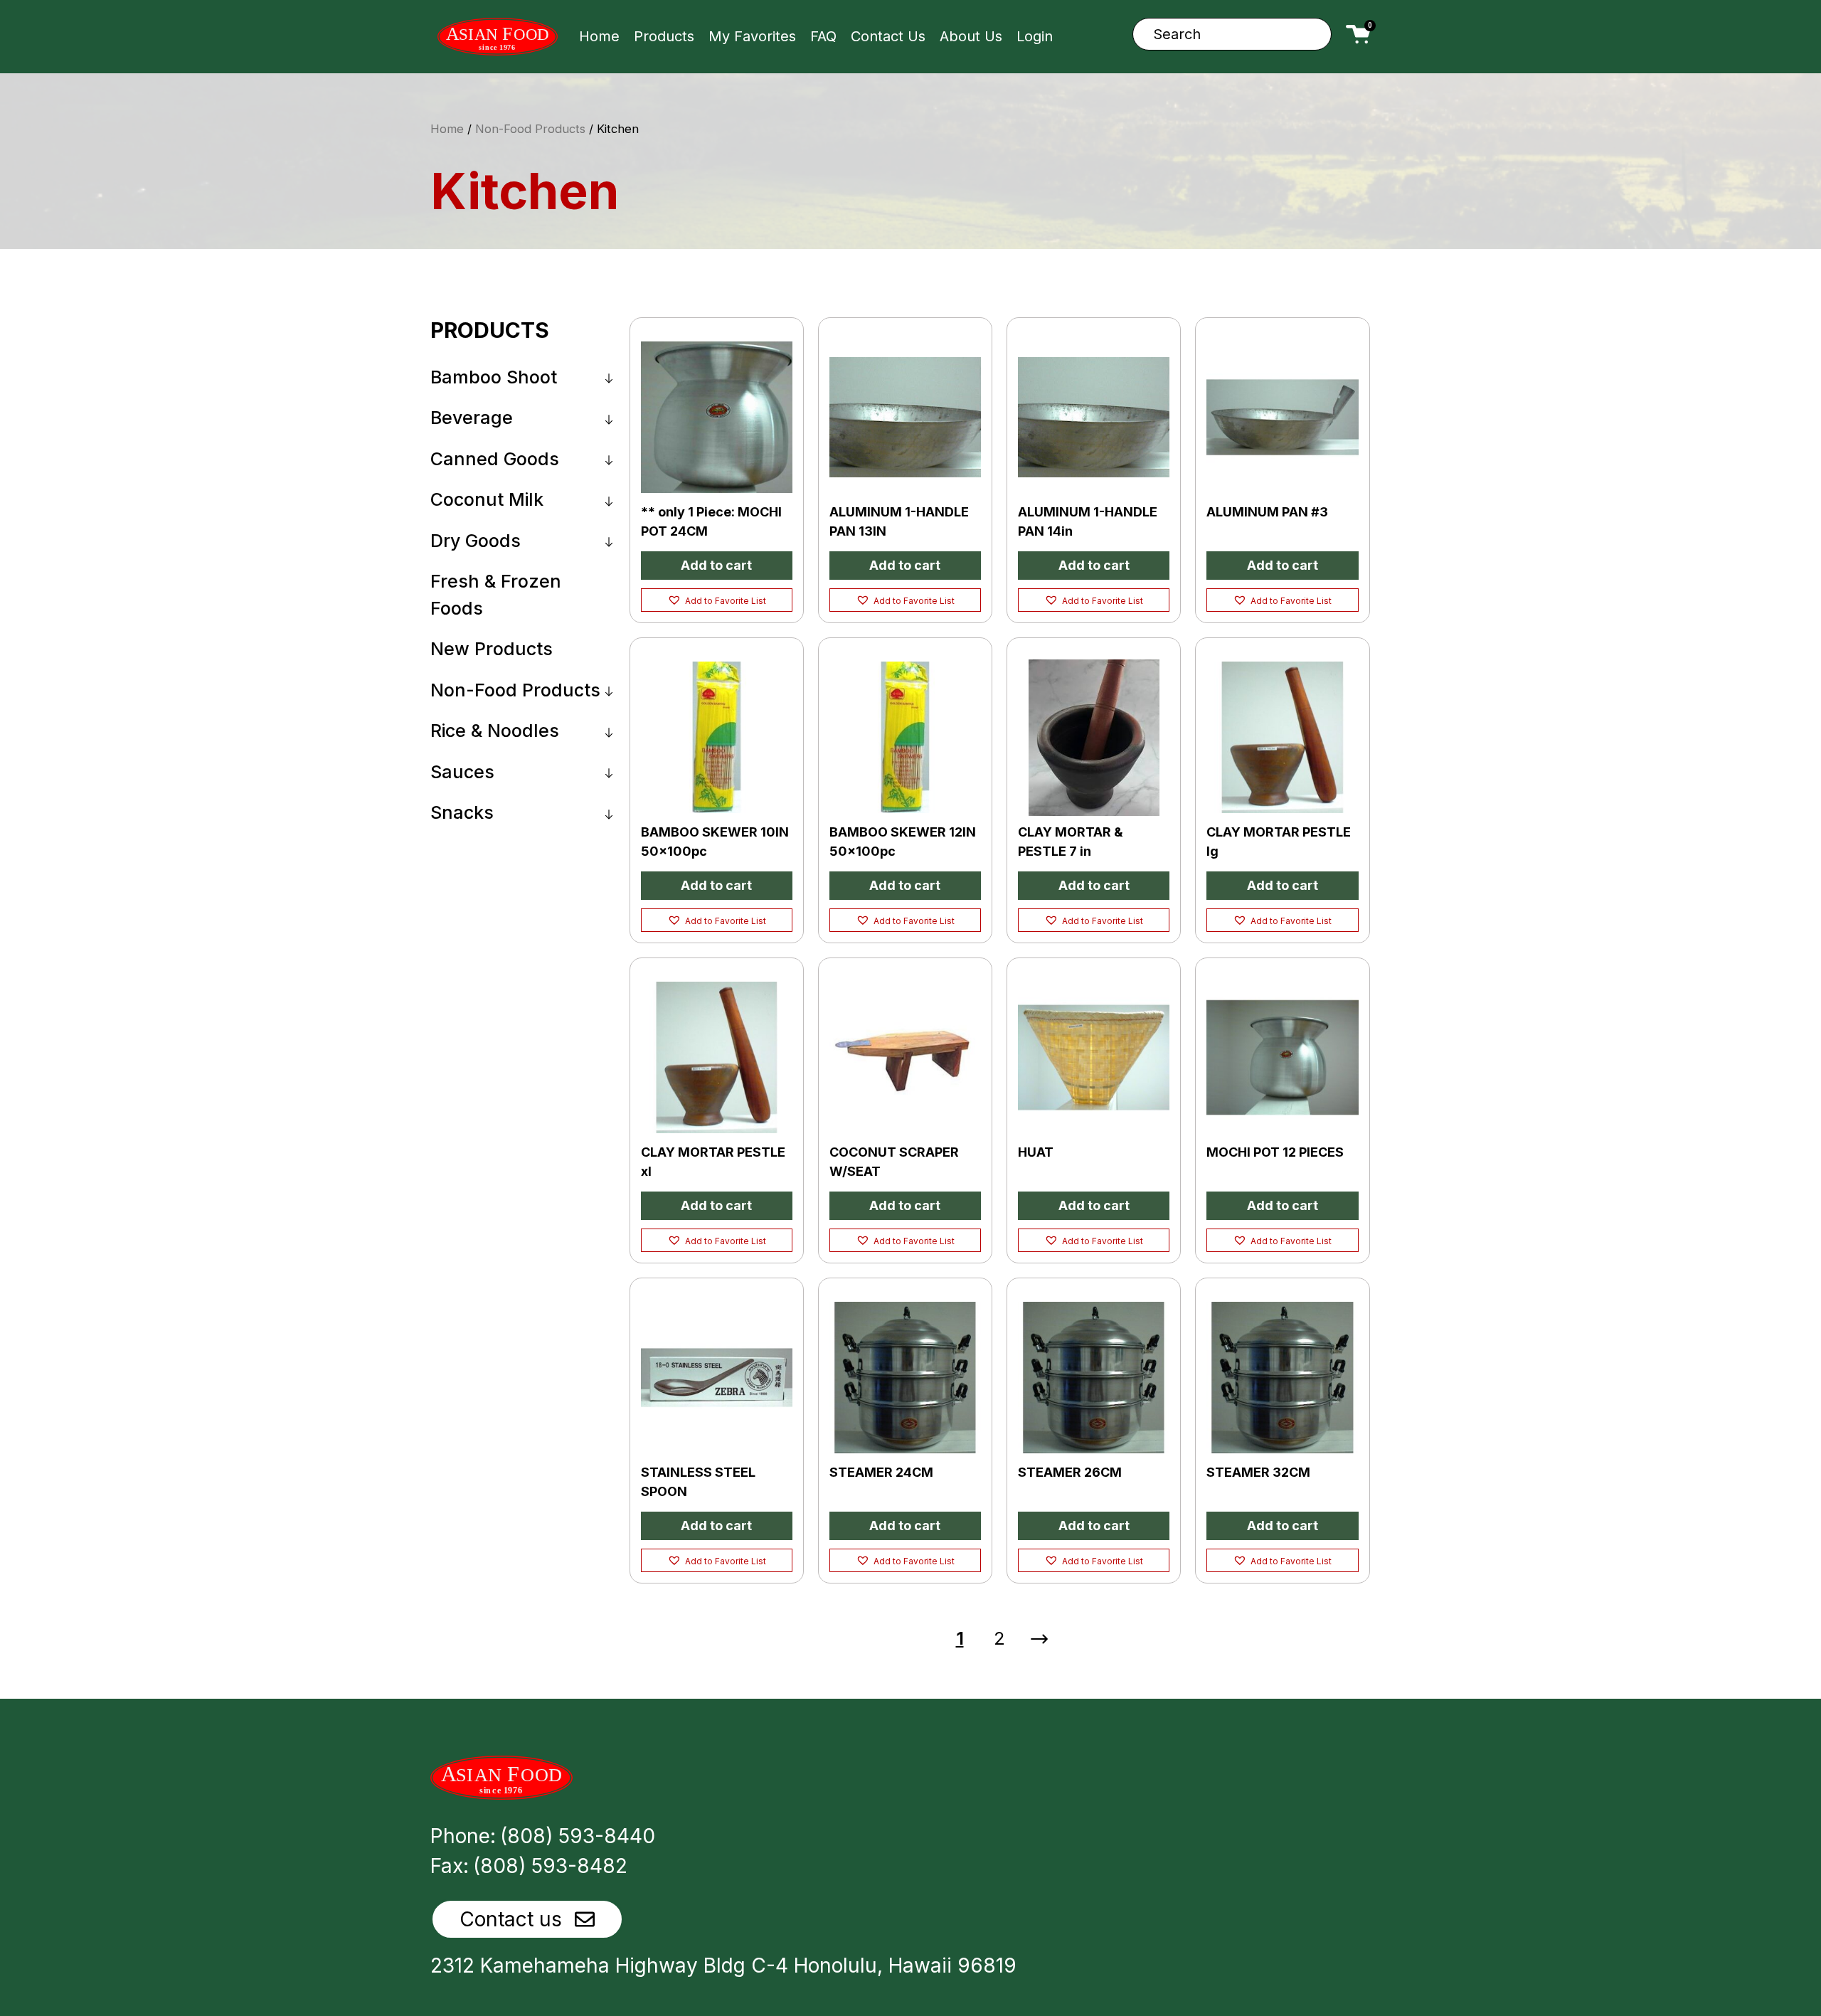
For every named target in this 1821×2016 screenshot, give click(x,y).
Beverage (472, 418)
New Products (492, 649)
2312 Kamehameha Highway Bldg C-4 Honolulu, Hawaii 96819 (723, 1965)
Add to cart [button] (716, 565)
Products (664, 36)
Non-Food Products (530, 129)
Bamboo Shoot (494, 377)
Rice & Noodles (495, 731)
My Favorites (752, 36)
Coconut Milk (487, 499)
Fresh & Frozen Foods (496, 595)
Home (599, 36)
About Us (971, 36)
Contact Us (888, 36)
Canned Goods (495, 459)
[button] (717, 600)
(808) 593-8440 (578, 1836)
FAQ (823, 36)
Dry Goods (476, 541)
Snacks (462, 812)
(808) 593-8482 (550, 1866)
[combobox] (1232, 34)
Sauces (462, 772)
